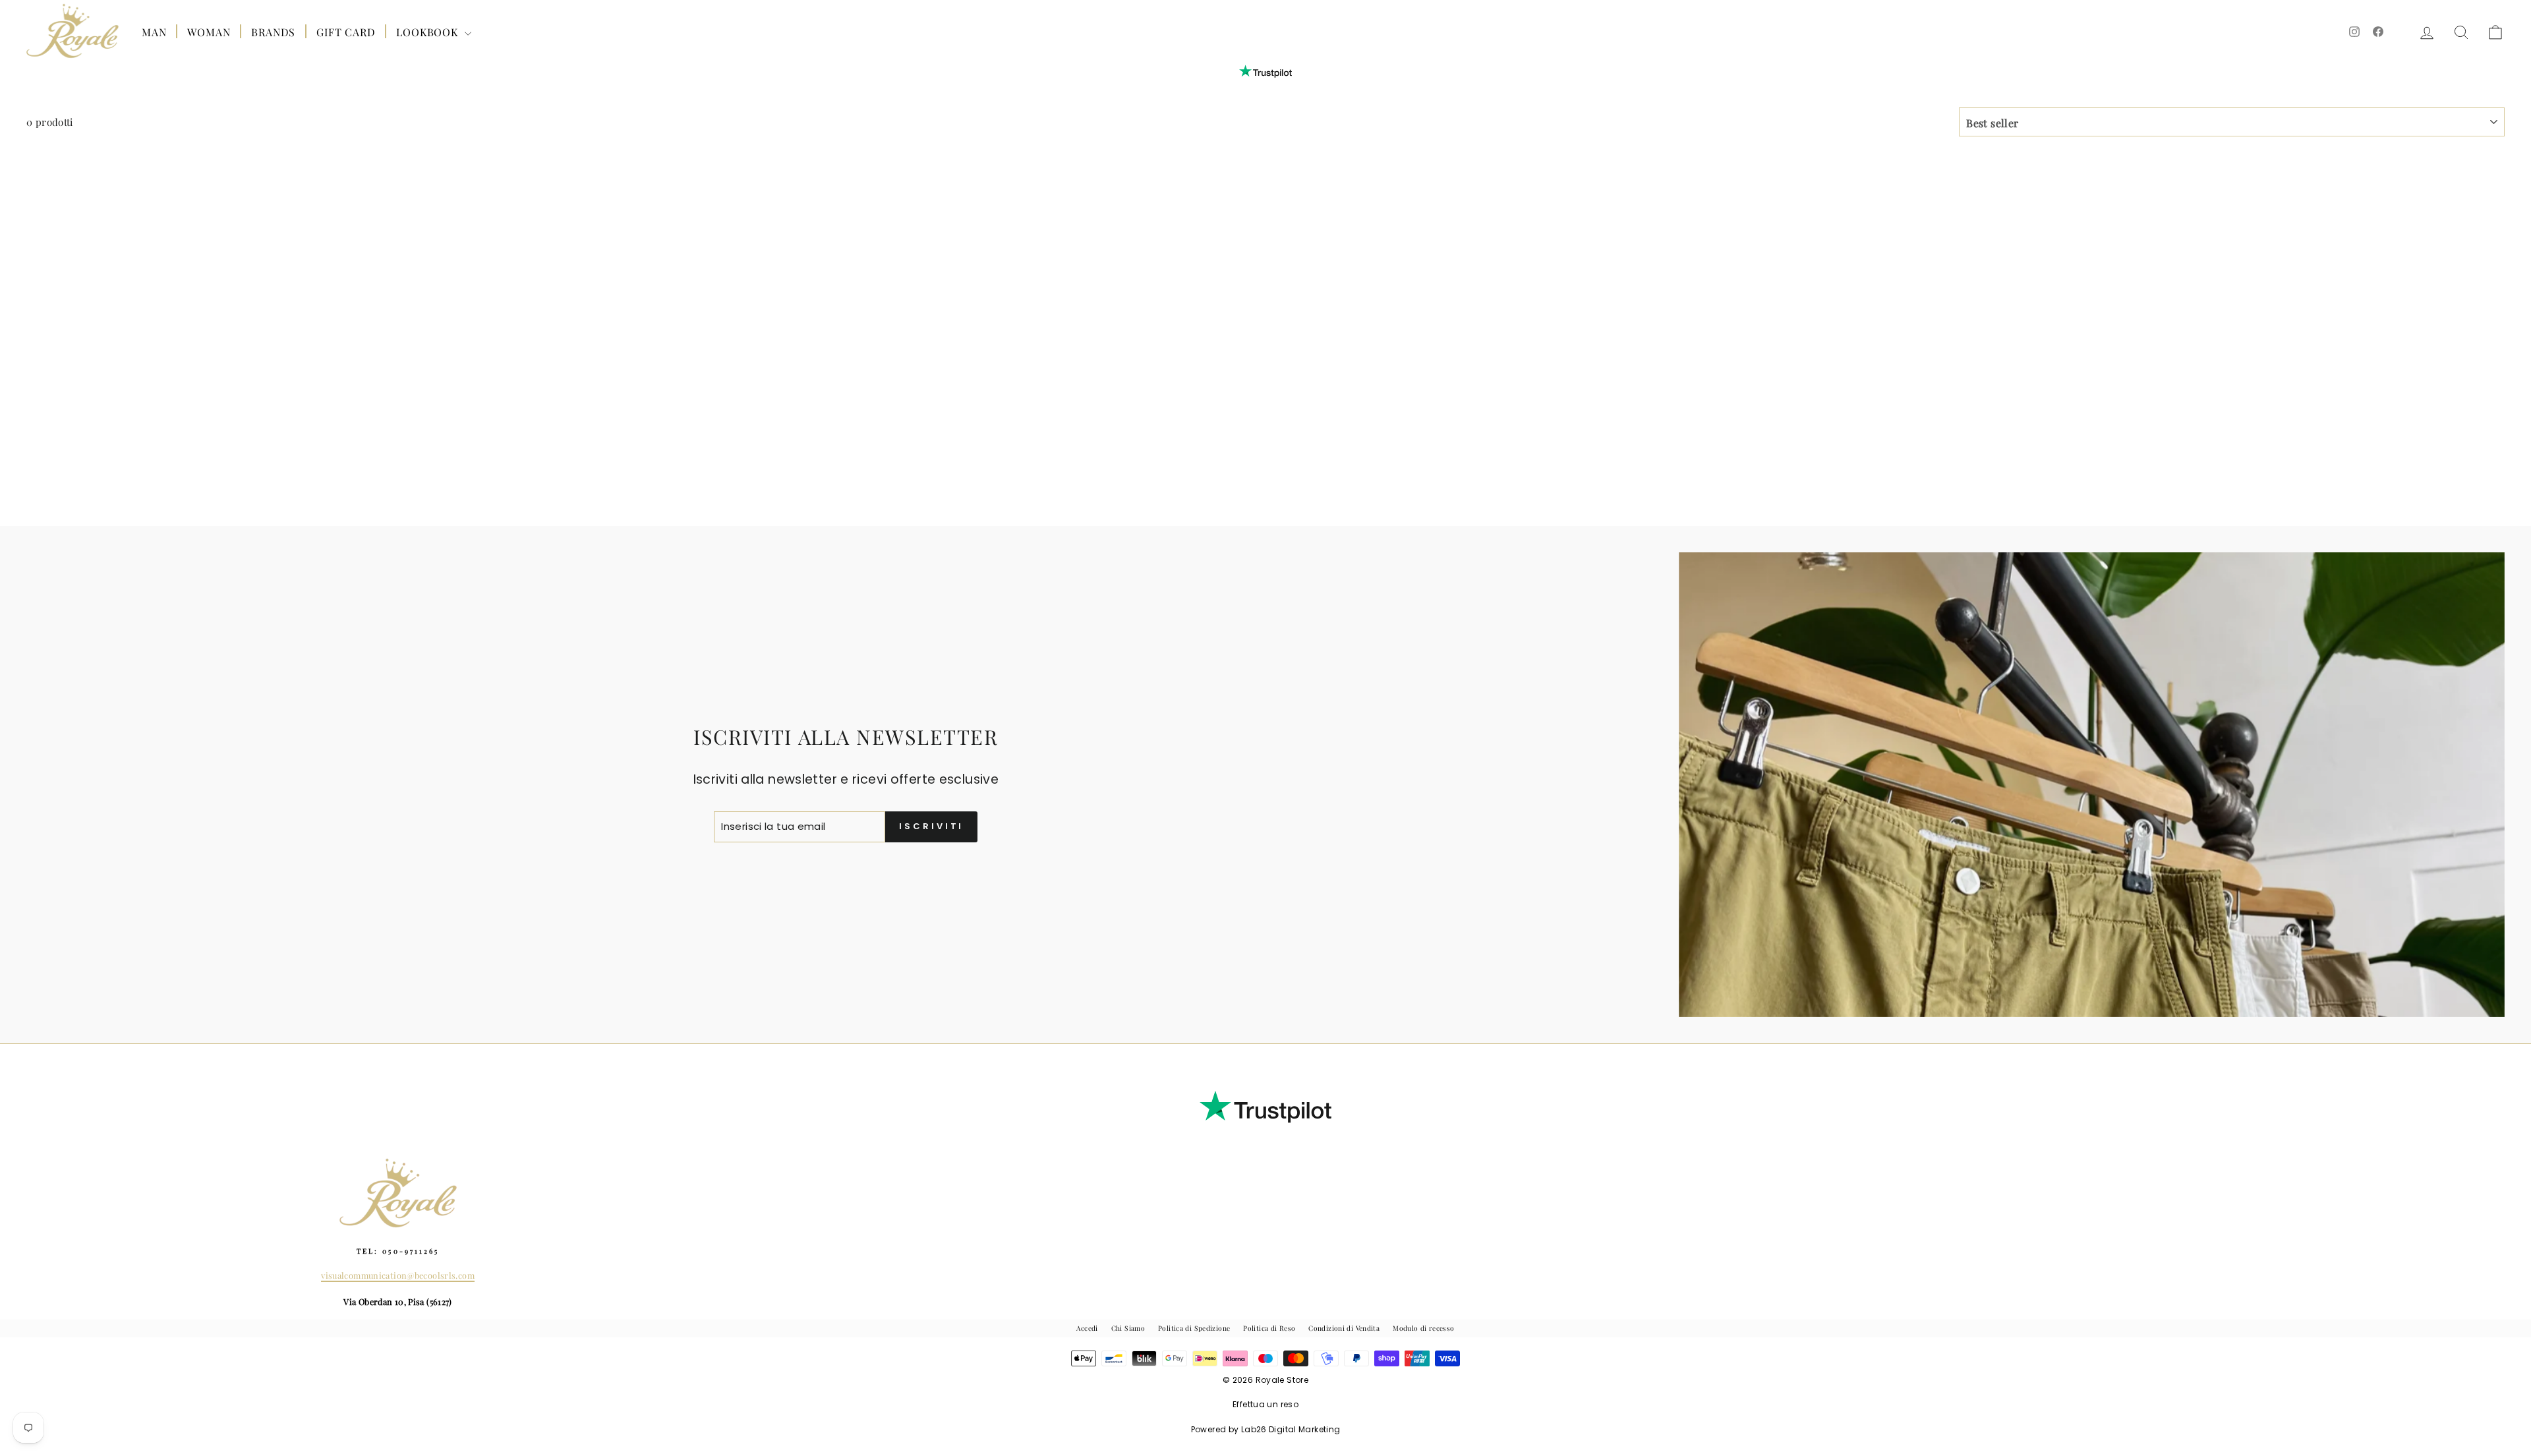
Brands (273, 32)
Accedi (1087, 1328)
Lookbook (428, 32)
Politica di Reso (1269, 1328)
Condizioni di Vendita (1344, 1328)
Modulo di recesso (1423, 1328)
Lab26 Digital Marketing (1291, 1429)
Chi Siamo (1128, 1328)
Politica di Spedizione (1194, 1328)
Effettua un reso (1265, 1404)
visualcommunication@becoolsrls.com (398, 1275)
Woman (209, 32)
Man (154, 32)
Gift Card (346, 32)
